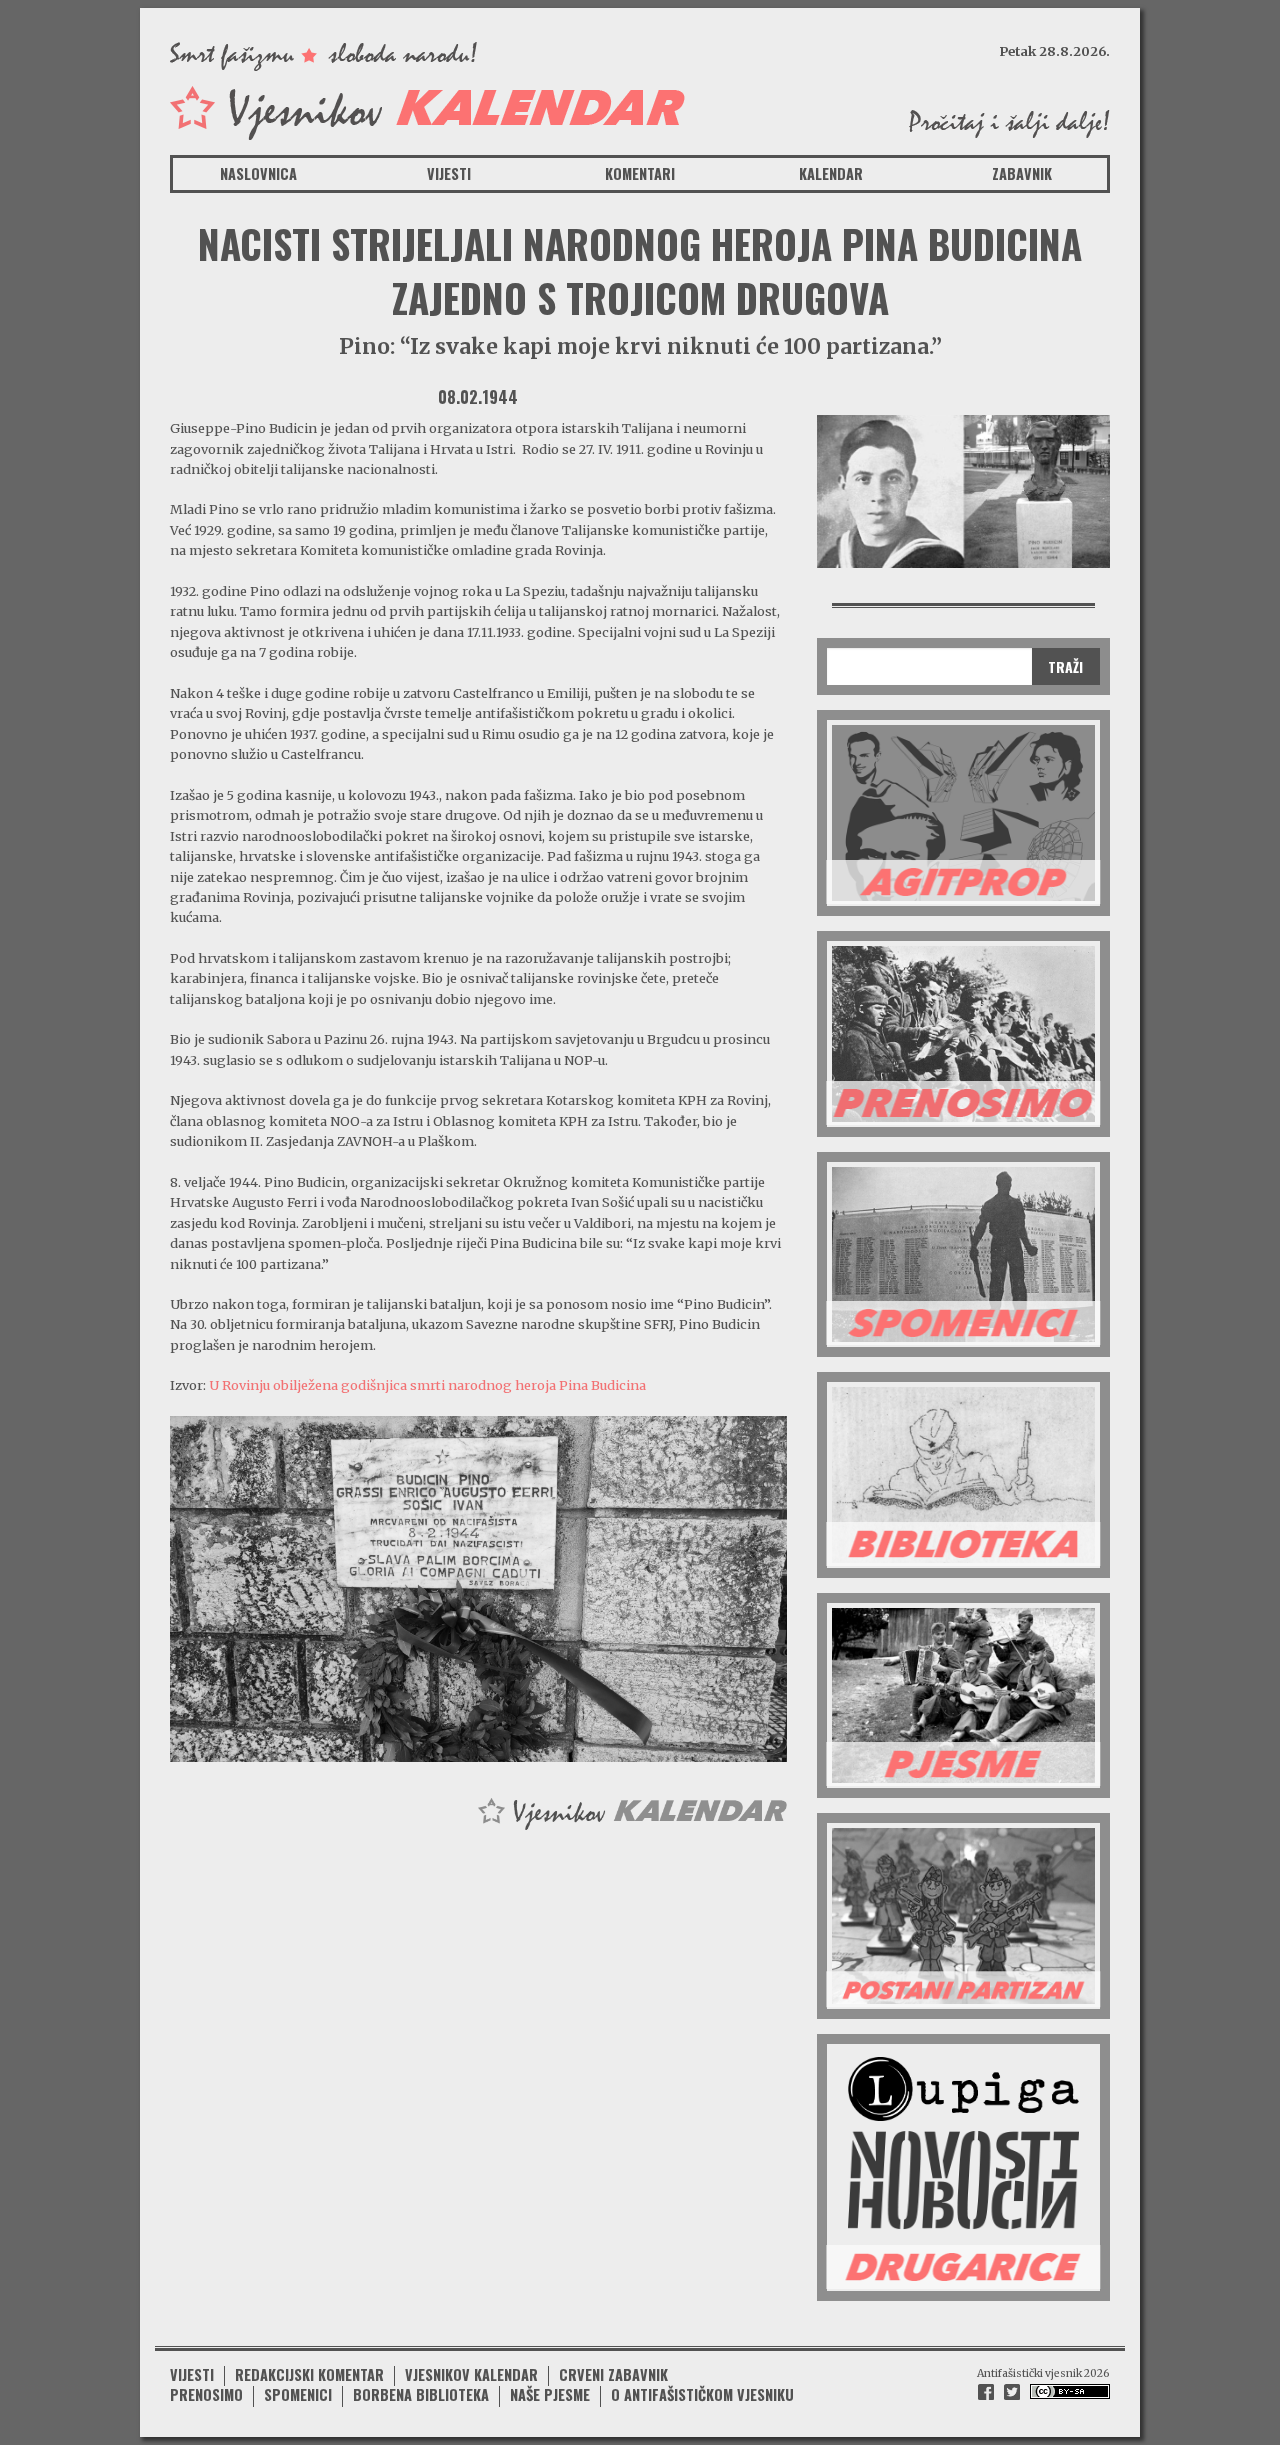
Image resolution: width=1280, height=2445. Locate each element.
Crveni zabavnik (613, 2374)
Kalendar (831, 173)
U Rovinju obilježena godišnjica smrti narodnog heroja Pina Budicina (427, 1385)
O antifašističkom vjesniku (702, 2394)
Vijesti (449, 173)
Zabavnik (1022, 173)
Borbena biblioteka (421, 2394)
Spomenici (298, 2394)
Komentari (640, 173)
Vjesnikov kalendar (471, 2374)
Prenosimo (206, 2394)
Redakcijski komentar (309, 2374)
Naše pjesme (550, 2394)
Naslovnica (258, 173)
